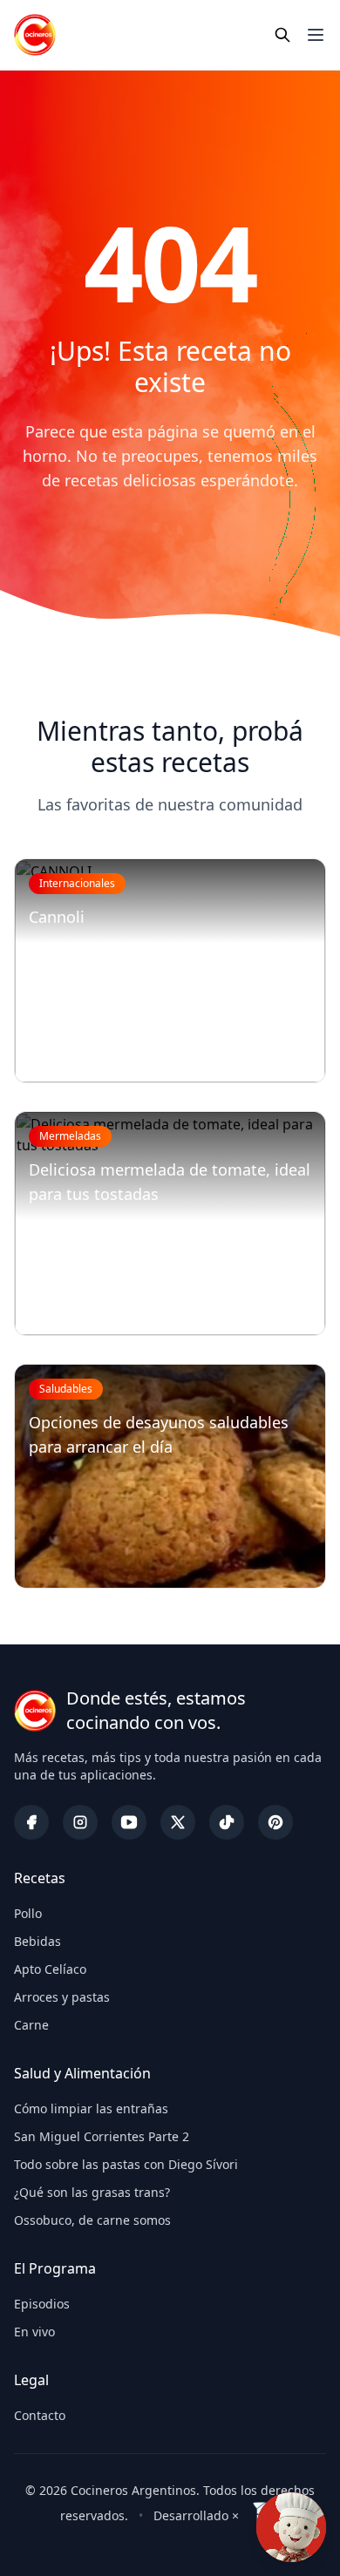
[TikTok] (227, 1822)
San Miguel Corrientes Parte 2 (102, 2136)
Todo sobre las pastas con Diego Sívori (126, 2164)
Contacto (40, 2415)
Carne (31, 2025)
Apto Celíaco (50, 1969)
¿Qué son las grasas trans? (92, 2192)
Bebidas (37, 1941)
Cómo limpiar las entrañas (91, 2108)
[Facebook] (31, 1822)
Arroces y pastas (62, 1997)
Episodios (42, 2304)
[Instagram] (80, 1822)
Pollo (28, 1913)
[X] (178, 1822)
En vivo (34, 2332)
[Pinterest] (275, 1822)
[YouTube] (129, 1822)
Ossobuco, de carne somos (92, 2220)
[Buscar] (282, 35)
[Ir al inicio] (35, 35)
